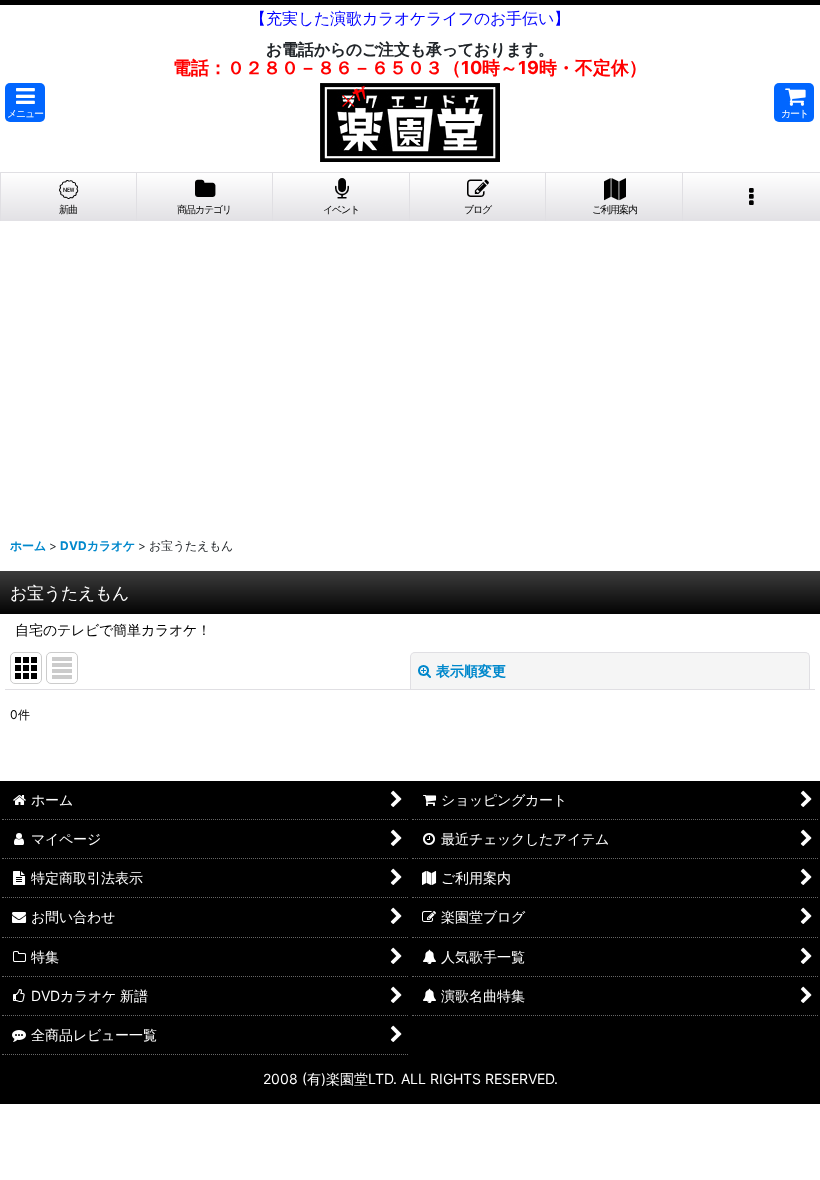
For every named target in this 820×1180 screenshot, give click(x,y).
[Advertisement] (410, 371)
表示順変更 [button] (471, 670)
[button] (25, 102)
